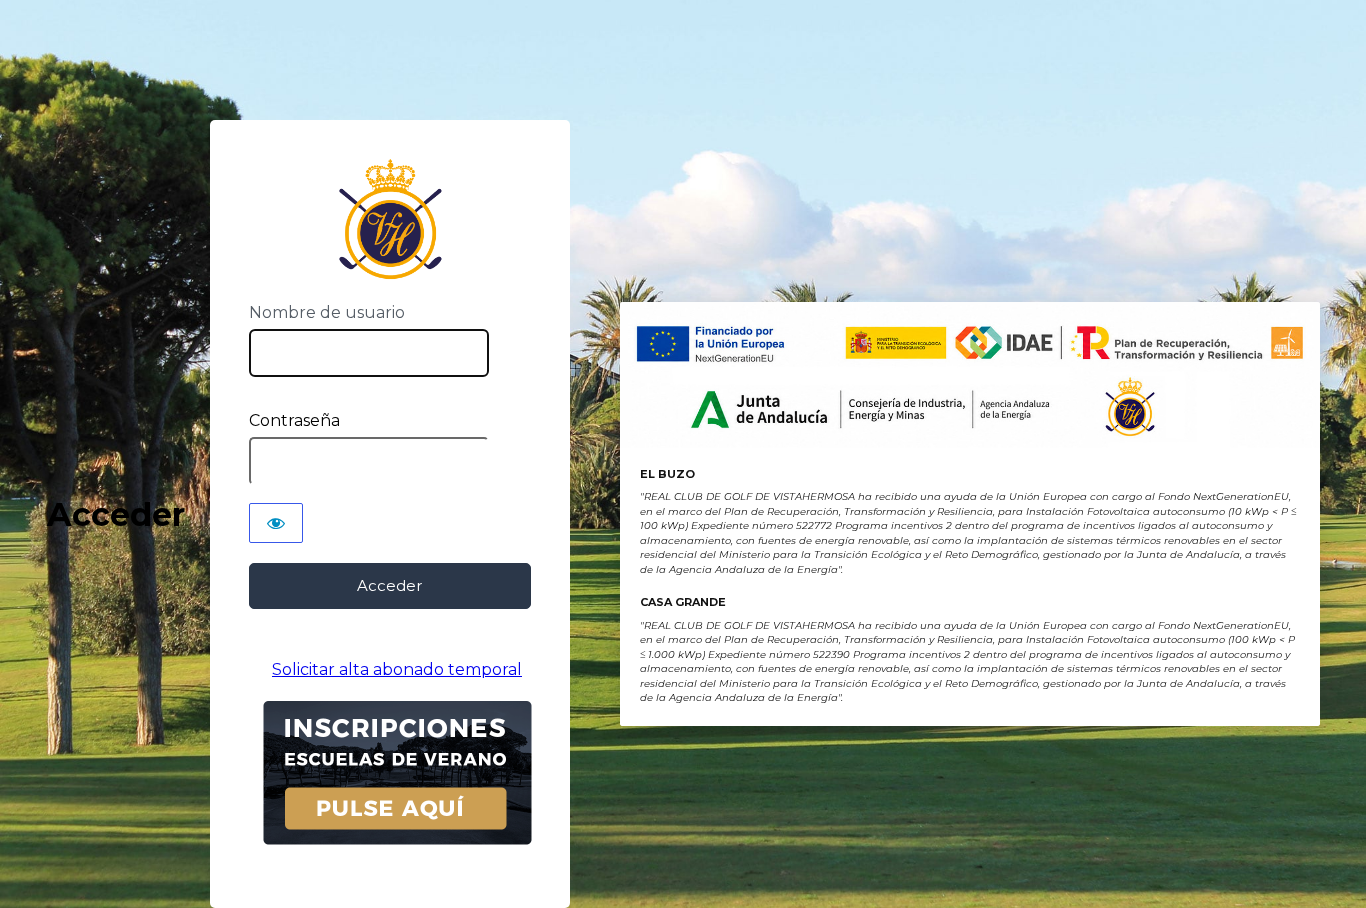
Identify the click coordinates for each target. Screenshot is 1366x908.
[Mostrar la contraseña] (276, 523)
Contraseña (294, 420)
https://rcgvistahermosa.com (389, 219)
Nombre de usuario (327, 312)
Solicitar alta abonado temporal (397, 669)
